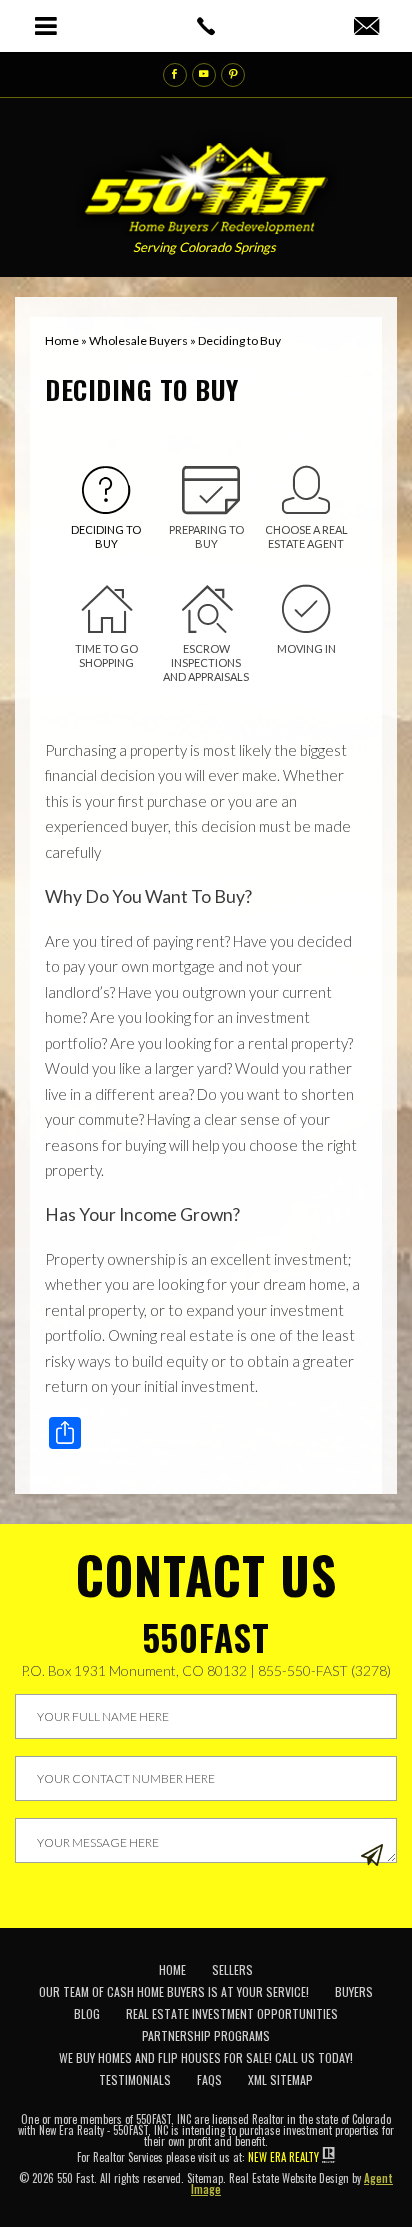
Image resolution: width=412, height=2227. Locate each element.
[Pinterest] (233, 75)
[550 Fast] (206, 182)
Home (172, 1969)
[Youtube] (204, 75)
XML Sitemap (280, 2079)
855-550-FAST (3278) (324, 1670)
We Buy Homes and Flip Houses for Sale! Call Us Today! (206, 2057)
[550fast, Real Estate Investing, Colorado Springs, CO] (357, 1993)
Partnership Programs (206, 2035)
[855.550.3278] (205, 26)
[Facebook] (175, 75)
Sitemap (205, 2178)
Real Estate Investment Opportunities (232, 2013)
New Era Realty (283, 2157)
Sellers (232, 1969)
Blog (87, 2013)
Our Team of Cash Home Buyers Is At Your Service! (174, 1991)
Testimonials (135, 2079)
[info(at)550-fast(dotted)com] (366, 27)
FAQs (209, 2079)
